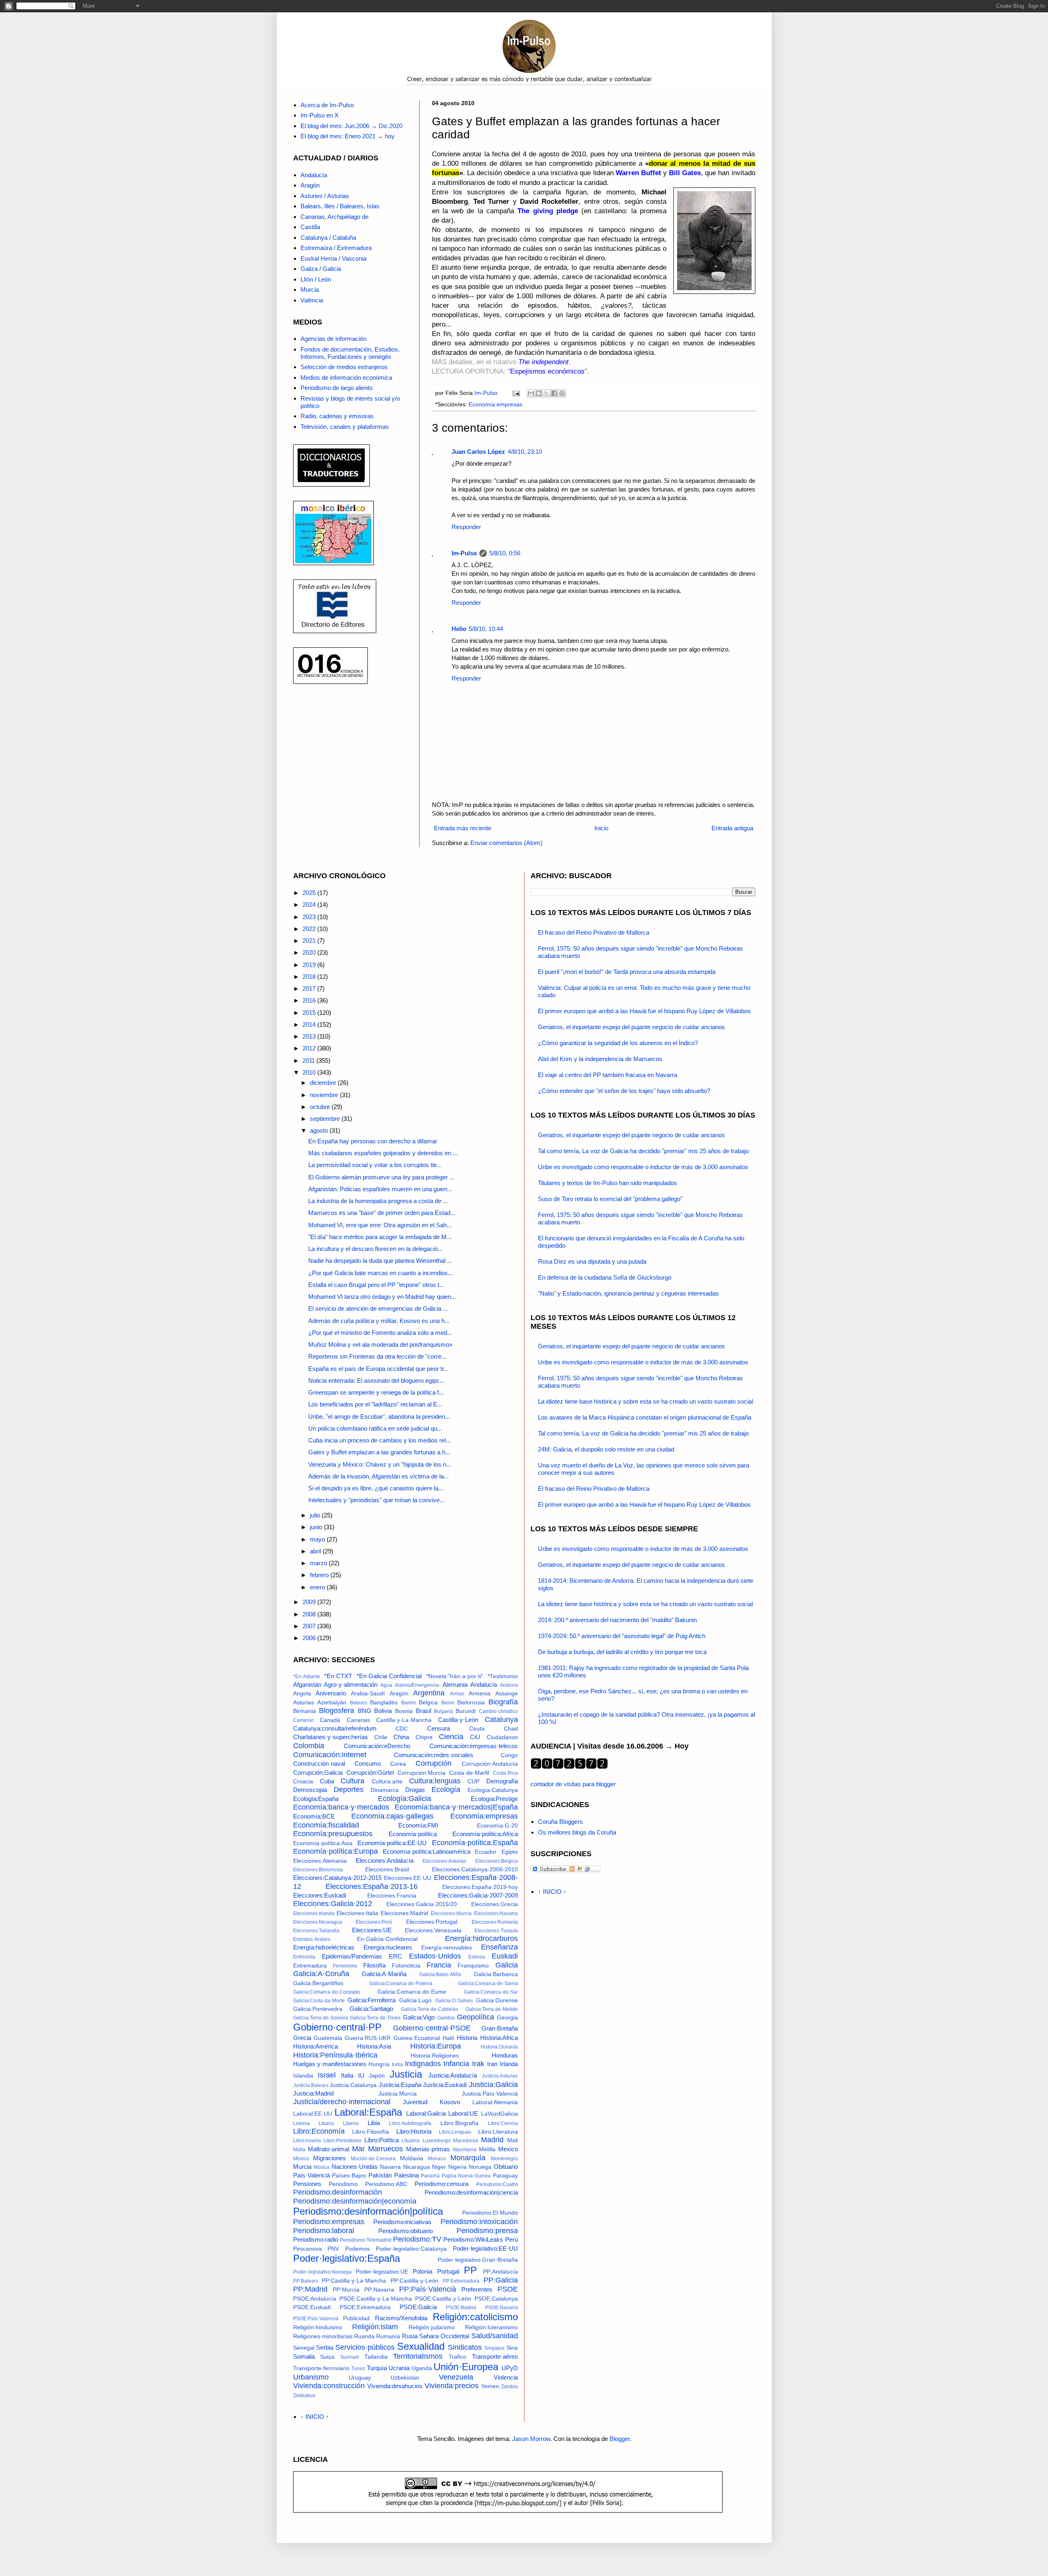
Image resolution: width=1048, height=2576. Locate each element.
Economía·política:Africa (485, 1834)
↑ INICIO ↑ (315, 2417)
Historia (467, 2038)
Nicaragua (417, 2167)
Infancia (456, 2064)
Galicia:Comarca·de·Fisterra (401, 1983)
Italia (347, 2075)
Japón (377, 2076)
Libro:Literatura (498, 2132)
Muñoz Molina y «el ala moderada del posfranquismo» (380, 1344)
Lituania (411, 2141)
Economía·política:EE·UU (392, 1843)
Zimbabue (304, 2396)
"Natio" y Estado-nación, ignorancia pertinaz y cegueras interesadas (628, 1293)
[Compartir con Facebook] (554, 393)
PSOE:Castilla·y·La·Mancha (376, 2299)
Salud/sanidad (495, 2336)
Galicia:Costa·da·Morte (319, 2001)
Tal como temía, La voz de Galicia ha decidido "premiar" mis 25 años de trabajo (643, 1151)
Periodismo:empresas (329, 2222)
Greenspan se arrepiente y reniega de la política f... (376, 1392)
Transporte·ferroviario (321, 2368)
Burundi (466, 1711)
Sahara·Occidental (444, 2336)
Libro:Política (382, 2140)
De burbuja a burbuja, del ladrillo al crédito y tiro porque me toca (622, 1652)
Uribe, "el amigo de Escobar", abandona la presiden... (379, 1416)
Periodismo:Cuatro (497, 2184)
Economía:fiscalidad (326, 1825)
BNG (365, 1711)
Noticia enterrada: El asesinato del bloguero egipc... (376, 1380)
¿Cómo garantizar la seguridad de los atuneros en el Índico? (618, 1043)
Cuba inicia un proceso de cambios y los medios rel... (379, 1440)
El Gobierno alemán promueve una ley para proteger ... (381, 1177)
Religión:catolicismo (475, 2317)
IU (361, 2075)
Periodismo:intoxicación (479, 2222)
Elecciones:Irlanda (314, 1913)
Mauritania (465, 2150)
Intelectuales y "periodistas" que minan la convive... (376, 1500)
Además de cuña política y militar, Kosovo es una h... (379, 1321)
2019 (310, 965)
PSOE (508, 2289)
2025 (310, 893)
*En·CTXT (338, 1676)
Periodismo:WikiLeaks (473, 2239)
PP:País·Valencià (428, 2289)
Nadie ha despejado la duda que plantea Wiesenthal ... (380, 1261)
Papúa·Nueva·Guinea (466, 2176)
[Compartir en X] (547, 393)
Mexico (508, 2149)
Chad (511, 1729)
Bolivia (383, 1711)
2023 (310, 917)
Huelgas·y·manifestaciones (330, 2064)
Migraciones (330, 2158)
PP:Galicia (501, 2280)
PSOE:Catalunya (496, 2299)
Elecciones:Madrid (404, 1913)
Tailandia (376, 2357)
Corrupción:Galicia (318, 1773)
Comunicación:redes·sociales (434, 1755)
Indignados (423, 2064)
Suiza (327, 2357)
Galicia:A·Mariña (384, 1974)
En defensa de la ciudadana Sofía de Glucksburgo (605, 1277)
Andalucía (314, 175)
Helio (459, 629)
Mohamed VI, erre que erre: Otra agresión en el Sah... (380, 1225)
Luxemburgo (437, 2141)
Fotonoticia (406, 1966)
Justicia (406, 2074)
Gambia (446, 2018)
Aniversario (331, 1693)
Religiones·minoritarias (323, 2336)
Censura (438, 1728)
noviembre (325, 1095)
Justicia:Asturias (500, 2076)
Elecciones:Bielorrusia (318, 1870)
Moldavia (412, 2158)
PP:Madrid (310, 2289)
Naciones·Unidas (355, 2167)
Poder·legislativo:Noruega (322, 2272)
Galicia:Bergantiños (318, 1983)
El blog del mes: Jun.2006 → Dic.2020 (351, 126)
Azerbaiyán (332, 1703)
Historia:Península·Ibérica (335, 2055)
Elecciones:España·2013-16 (372, 1886)
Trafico (457, 2357)
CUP (473, 1782)
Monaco (437, 2159)
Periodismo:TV (417, 2239)
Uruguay (360, 2378)
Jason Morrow (531, 2439)
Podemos (357, 2249)
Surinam (350, 2357)
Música (322, 2167)
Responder (466, 527)
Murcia (310, 290)
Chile (381, 1737)
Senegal (304, 2348)
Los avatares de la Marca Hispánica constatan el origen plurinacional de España (645, 1417)
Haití (448, 2038)
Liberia (351, 2123)
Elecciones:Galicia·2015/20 (422, 1904)
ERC (395, 1956)
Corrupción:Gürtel (370, 1773)
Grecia (302, 2038)
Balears (359, 1703)
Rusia (410, 2336)
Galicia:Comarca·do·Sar (491, 1992)
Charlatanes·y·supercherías (331, 1737)
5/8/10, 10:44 (486, 629)
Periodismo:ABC (386, 2184)
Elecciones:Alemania (320, 1861)
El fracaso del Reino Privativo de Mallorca (594, 932)
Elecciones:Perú (374, 1922)
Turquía (377, 2368)
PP (470, 2270)
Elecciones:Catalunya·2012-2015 (337, 1878)
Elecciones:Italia (357, 1913)
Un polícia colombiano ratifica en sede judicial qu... (375, 1428)
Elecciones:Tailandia (316, 1931)
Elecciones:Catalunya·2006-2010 (475, 1869)
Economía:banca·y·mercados (341, 1807)
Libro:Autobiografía (410, 2123)
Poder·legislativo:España (347, 2258)
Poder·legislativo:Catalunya (411, 2249)
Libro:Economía (319, 2131)
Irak (478, 2064)
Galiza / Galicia (321, 269)
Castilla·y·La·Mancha (404, 1720)
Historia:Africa (499, 2038)
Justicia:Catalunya (353, 2085)
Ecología (446, 1789)
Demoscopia (310, 1790)
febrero (320, 1575)
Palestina (407, 2175)
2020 (310, 952)
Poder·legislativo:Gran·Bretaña (478, 2260)
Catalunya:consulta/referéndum (335, 1728)
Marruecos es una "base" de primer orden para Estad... (382, 1213)
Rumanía (388, 2336)
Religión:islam (375, 2327)
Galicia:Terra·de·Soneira (321, 2018)
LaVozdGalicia (499, 2114)
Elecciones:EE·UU (408, 1878)
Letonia (302, 2123)
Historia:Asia (374, 2046)
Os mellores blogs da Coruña (577, 1832)
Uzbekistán (405, 2378)
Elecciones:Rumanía (495, 1922)
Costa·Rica (505, 1773)
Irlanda (509, 2064)
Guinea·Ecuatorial (417, 2038)
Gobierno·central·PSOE (432, 2028)
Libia (374, 2123)
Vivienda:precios (452, 2386)
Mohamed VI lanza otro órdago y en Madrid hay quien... (382, 1297)
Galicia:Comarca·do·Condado (327, 1992)
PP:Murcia (346, 2290)
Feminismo (345, 1966)
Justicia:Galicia (493, 2085)
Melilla (487, 2149)
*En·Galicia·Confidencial (389, 1676)
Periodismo (343, 2184)
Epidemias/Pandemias (352, 1956)
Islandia (303, 2076)
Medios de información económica (346, 377)
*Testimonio (503, 1676)
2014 (310, 1024)
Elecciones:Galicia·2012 (333, 1904)
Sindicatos (465, 2347)
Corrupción (434, 1763)
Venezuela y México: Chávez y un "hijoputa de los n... (380, 1464)
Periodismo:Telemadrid (366, 2240)
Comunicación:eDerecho (377, 1746)
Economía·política (413, 1834)
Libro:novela (307, 2141)
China (401, 1737)
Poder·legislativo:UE (382, 2272)
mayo (318, 1539)
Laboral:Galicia (426, 2113)
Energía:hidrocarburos (481, 1938)
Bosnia (404, 1711)
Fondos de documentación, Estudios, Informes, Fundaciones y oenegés (350, 353)
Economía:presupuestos (333, 1834)
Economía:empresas (496, 405)
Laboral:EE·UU (313, 2114)
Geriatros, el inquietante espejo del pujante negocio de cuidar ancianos (631, 1027)
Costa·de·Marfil (469, 1773)
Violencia (506, 2377)
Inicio (601, 828)
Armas (457, 1694)
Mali (513, 2140)
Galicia (507, 1965)
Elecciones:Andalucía (385, 1860)
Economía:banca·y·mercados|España (456, 1807)
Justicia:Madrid (313, 2093)
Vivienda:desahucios (395, 2386)
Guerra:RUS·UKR (368, 2038)
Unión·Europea (466, 2367)
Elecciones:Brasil (387, 1869)
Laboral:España (368, 2112)
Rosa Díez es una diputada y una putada (592, 1261)
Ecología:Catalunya (493, 1790)
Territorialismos (418, 2356)
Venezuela (456, 2377)
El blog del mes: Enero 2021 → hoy (348, 136)
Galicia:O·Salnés (454, 2001)
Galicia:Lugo (415, 2000)
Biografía (503, 1702)
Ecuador (486, 1852)
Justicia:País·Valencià (490, 2094)
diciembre (324, 1083)
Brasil (423, 1711)
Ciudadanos (502, 1737)
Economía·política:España (475, 1843)
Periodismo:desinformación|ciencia (471, 2192)
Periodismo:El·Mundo (490, 2213)
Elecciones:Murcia (451, 1913)
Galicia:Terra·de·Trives (375, 2018)
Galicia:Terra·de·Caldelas (429, 2009)
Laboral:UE (463, 2113)
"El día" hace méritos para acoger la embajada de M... (380, 1237)
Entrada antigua (732, 828)
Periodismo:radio (316, 2239)
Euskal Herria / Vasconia (333, 258)
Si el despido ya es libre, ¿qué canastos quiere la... (376, 1488)
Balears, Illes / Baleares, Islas (340, 206)
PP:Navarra (379, 2290)
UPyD (510, 2368)
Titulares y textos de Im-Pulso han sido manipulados (608, 1183)
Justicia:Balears (311, 2085)
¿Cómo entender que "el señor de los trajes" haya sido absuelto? (624, 1091)
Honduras (505, 2055)
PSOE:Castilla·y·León (443, 2299)
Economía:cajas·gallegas (392, 1816)
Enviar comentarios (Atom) (506, 843)
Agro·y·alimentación (351, 1685)
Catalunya (501, 1720)
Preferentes (477, 2289)
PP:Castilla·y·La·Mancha (354, 2281)
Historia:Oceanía (499, 2047)
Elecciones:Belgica (497, 1861)
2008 (310, 1614)
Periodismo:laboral (324, 2231)
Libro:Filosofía (370, 2132)
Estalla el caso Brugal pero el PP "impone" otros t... (376, 1285)
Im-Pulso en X (320, 115)
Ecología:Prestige (494, 1799)
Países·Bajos (349, 2176)
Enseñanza (499, 1947)
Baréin (409, 1703)
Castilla (310, 227)
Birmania (305, 1711)
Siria (512, 2348)
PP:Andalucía (500, 2272)
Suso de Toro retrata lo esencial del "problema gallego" (610, 1199)
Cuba (327, 1781)
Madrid (492, 2140)
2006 (310, 1638)
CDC (402, 1729)
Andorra (509, 1685)
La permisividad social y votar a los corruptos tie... (375, 1165)
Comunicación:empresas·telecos (474, 1746)
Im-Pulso (464, 553)
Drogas (415, 1790)
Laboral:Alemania (495, 2102)
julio (316, 1515)
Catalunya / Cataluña (328, 238)
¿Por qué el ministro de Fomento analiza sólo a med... (380, 1333)
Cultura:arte (387, 1782)
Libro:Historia (414, 2131)
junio (317, 1527)
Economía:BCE (314, 1816)
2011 (309, 1060)
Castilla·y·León (458, 1720)
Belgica (428, 1703)
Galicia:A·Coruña (321, 1974)
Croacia (303, 1782)
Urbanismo (311, 2377)
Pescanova (307, 2249)
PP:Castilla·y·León (414, 2281)
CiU (475, 1737)
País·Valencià (312, 2175)
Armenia (480, 1694)
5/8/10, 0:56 (505, 553)
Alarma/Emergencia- (418, 1685)
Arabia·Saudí (368, 1694)
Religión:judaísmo (432, 2327)
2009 (310, 1602)
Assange (507, 1694)
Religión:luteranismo (491, 2327)
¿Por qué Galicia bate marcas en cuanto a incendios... (381, 1273)
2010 (310, 1072)
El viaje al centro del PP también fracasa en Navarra (608, 1075)
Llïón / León (316, 279)
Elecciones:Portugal (432, 1922)
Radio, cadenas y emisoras (337, 416)
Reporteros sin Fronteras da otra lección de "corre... (377, 1356)
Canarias (358, 1720)
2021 (310, 941)
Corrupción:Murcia (421, 1773)
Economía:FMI (418, 1825)
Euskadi (505, 1956)
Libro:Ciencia (503, 2123)
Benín (448, 1703)
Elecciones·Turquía (496, 1931)
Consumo (368, 1764)
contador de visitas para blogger (573, 1784)
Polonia (422, 2271)
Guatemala (328, 2038)
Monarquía (468, 2158)
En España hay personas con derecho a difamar (373, 1141)
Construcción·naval (319, 1764)
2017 (310, 988)
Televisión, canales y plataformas (345, 427)
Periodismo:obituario (405, 2231)
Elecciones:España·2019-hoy (480, 1887)
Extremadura (310, 1966)
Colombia (309, 1746)
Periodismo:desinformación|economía (355, 2201)
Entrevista (304, 1957)
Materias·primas (428, 2149)
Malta (299, 2150)
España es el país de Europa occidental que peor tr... (378, 1369)
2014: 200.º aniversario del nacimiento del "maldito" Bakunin (617, 1620)
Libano (326, 2123)
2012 (310, 1048)
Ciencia (451, 1737)
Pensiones (307, 2184)
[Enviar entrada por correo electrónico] (516, 393)
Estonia (477, 1957)
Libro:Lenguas (455, 2132)
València (312, 300)
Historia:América (315, 2046)
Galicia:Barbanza (496, 1974)
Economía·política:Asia (323, 1843)
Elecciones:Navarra (496, 1913)
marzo (319, 1563)
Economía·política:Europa (335, 1851)
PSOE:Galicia (418, 2307)
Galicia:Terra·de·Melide (492, 2009)
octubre (321, 1107)
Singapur (495, 2348)
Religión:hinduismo (318, 2327)
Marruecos (385, 2149)
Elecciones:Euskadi (320, 1895)
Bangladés (384, 1703)
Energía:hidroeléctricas (324, 1947)
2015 (310, 1013)
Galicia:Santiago (371, 2009)
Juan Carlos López (478, 452)
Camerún (304, 1720)
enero (318, 1587)
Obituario (506, 2167)
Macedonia (466, 2141)
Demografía (502, 1781)
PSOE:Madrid (461, 2308)
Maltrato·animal (329, 2149)
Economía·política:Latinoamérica (427, 1851)
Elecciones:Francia (392, 1896)
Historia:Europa (436, 2046)
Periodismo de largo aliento (337, 388)
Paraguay (505, 2176)
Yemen (490, 2386)
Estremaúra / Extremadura (336, 248)
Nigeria (457, 2167)
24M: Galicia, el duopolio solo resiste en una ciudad (606, 1449)
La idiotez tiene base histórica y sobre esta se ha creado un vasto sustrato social (645, 1401)
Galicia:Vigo (419, 2017)
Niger (439, 2167)
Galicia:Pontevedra (318, 2009)
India (397, 2064)
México (301, 2159)
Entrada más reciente (463, 828)
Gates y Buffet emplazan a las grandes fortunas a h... (379, 1452)
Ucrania (399, 2368)
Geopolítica (475, 2017)
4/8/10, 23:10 (525, 452)
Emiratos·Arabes (312, 1939)
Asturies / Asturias (325, 196)
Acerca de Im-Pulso (327, 105)
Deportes (349, 1789)
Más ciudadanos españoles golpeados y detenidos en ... (383, 1153)
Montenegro (504, 2159)
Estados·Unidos (435, 1956)
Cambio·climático (498, 1711)
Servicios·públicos (365, 2347)
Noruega (480, 2167)
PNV (333, 2249)
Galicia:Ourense (497, 2000)
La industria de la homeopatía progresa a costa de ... (378, 1201)
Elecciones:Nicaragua (318, 1922)
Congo (509, 1755)
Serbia (325, 2347)
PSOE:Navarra (501, 2308)
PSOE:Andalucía (315, 2299)
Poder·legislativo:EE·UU (485, 2248)
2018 (310, 977)
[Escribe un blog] (539, 393)
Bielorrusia (471, 1703)
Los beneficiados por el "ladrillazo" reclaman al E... (375, 1404)
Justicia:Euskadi (445, 2085)
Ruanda (364, 2336)
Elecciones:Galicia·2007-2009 (478, 1895)
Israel (327, 2075)
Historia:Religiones (435, 2056)
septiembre (326, 1119)
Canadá (330, 1720)
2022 (310, 929)
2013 (310, 1036)
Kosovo (450, 2102)
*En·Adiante (307, 1677)
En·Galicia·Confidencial (387, 1939)
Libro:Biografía (460, 2123)
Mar (358, 2149)
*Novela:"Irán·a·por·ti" (455, 1676)
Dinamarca (385, 1790)
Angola (302, 1694)
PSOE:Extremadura (365, 2307)
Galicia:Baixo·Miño (440, 1974)
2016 (310, 1000)
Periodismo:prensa (487, 2231)
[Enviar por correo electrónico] (531, 393)
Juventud (415, 2102)
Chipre (424, 1737)
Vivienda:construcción (329, 2386)
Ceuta (477, 1729)
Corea (398, 1764)
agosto (320, 1130)
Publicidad (356, 2318)
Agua (386, 1685)
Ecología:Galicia (404, 1798)
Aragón (310, 185)
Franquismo (473, 1966)
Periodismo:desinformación (338, 2192)
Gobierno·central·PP (337, 2027)
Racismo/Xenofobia (401, 2318)
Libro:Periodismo (342, 2141)
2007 (310, 1626)
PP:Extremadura (461, 2281)
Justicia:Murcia (398, 2094)
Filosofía (374, 1965)
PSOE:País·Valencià (316, 2319)
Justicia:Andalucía (453, 2075)
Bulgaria (443, 1711)
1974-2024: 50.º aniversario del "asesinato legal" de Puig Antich (622, 1636)
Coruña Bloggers (560, 1822)
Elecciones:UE (372, 1930)
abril (316, 1551)
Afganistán (307, 1685)
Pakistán (380, 2175)
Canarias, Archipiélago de (334, 217)
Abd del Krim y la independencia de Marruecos (600, 1059)
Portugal (448, 2271)
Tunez (358, 2369)
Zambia (509, 2387)
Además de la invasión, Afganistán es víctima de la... (378, 1476)
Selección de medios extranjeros (344, 367)
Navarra (390, 2167)
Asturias (304, 1703)
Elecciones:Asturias (444, 1861)
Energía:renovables (447, 1948)
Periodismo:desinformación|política (368, 2211)
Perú (512, 2239)
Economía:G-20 (497, 1826)
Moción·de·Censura (373, 2159)
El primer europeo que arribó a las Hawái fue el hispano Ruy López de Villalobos (644, 1011)
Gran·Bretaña (500, 2028)
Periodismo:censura (442, 2184)
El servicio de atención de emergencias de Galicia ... (378, 1308)
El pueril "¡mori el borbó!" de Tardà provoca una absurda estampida (627, 972)
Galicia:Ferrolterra (372, 2000)
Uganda (422, 2368)
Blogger (620, 2439)
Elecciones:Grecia (495, 1904)
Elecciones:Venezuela (433, 1930)
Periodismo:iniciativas (402, 2222)
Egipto (510, 1852)
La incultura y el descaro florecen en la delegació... (375, 1249)
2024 (310, 905)
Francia (439, 1965)
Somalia (304, 2356)
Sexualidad (421, 2346)
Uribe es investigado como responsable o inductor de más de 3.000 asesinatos (643, 1167)
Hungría (379, 2064)
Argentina (429, 1693)
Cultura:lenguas (435, 1781)
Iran (492, 2064)
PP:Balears (306, 2281)
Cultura (352, 1781)
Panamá (430, 2176)
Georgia (507, 2018)
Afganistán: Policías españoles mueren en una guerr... (380, 1189)
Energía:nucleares (388, 1947)
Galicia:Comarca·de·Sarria (488, 1983)
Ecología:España (316, 1799)
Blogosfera (337, 1711)
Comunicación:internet (330, 1755)
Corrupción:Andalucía (490, 1764)
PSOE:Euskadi (312, 2307)
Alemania (455, 1685)
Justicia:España (400, 2085)
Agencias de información (333, 339)
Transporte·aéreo (495, 2356)
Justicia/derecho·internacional (342, 2102)
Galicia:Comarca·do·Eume (412, 1992)
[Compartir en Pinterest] (562, 393)
